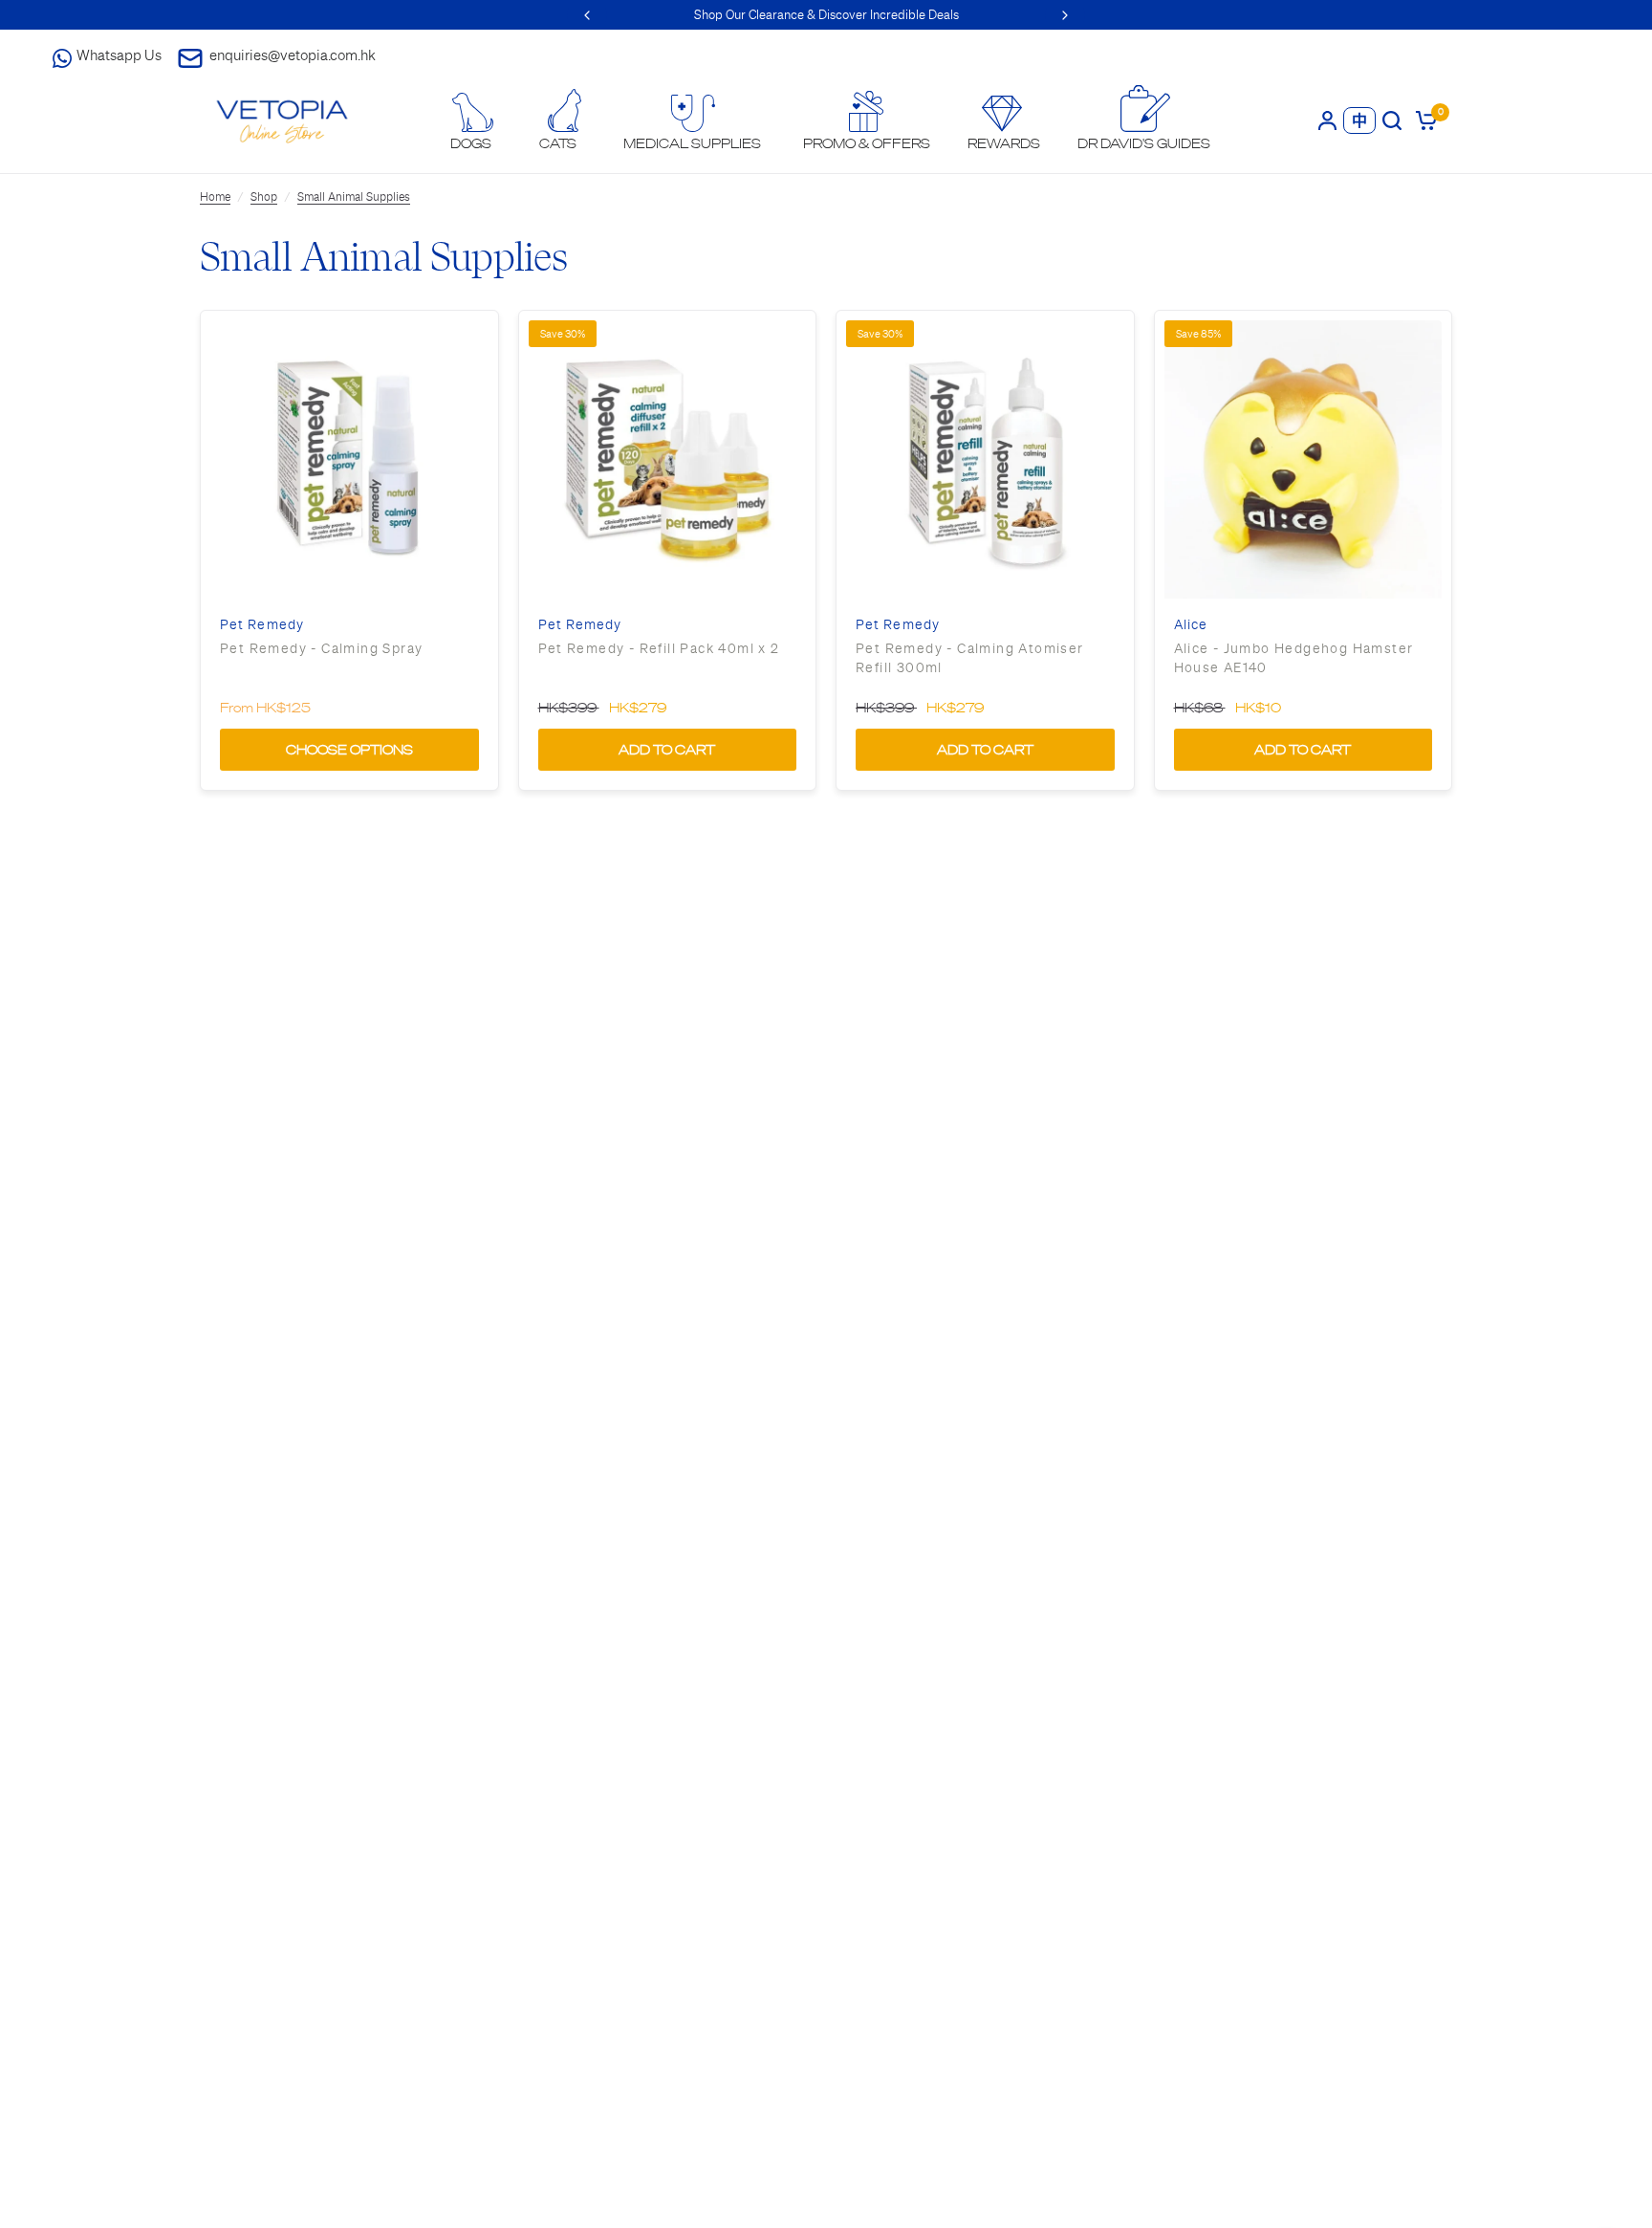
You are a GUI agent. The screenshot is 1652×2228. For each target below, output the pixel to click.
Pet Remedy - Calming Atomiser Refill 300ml (970, 658)
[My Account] (1327, 120)
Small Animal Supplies (354, 197)
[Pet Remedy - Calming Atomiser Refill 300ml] (985, 459)
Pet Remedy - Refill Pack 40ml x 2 (659, 648)
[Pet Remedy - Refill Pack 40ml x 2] (668, 459)
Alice (1191, 625)
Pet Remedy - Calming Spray (321, 648)
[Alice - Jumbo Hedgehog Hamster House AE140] (1304, 459)
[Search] (1392, 120)
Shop (264, 197)
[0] (1423, 120)
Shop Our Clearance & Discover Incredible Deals (826, 15)
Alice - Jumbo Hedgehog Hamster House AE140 (1294, 658)
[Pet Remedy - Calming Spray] (349, 459)
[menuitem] (471, 122)
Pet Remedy (262, 625)
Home (215, 197)
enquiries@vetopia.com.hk (293, 55)
